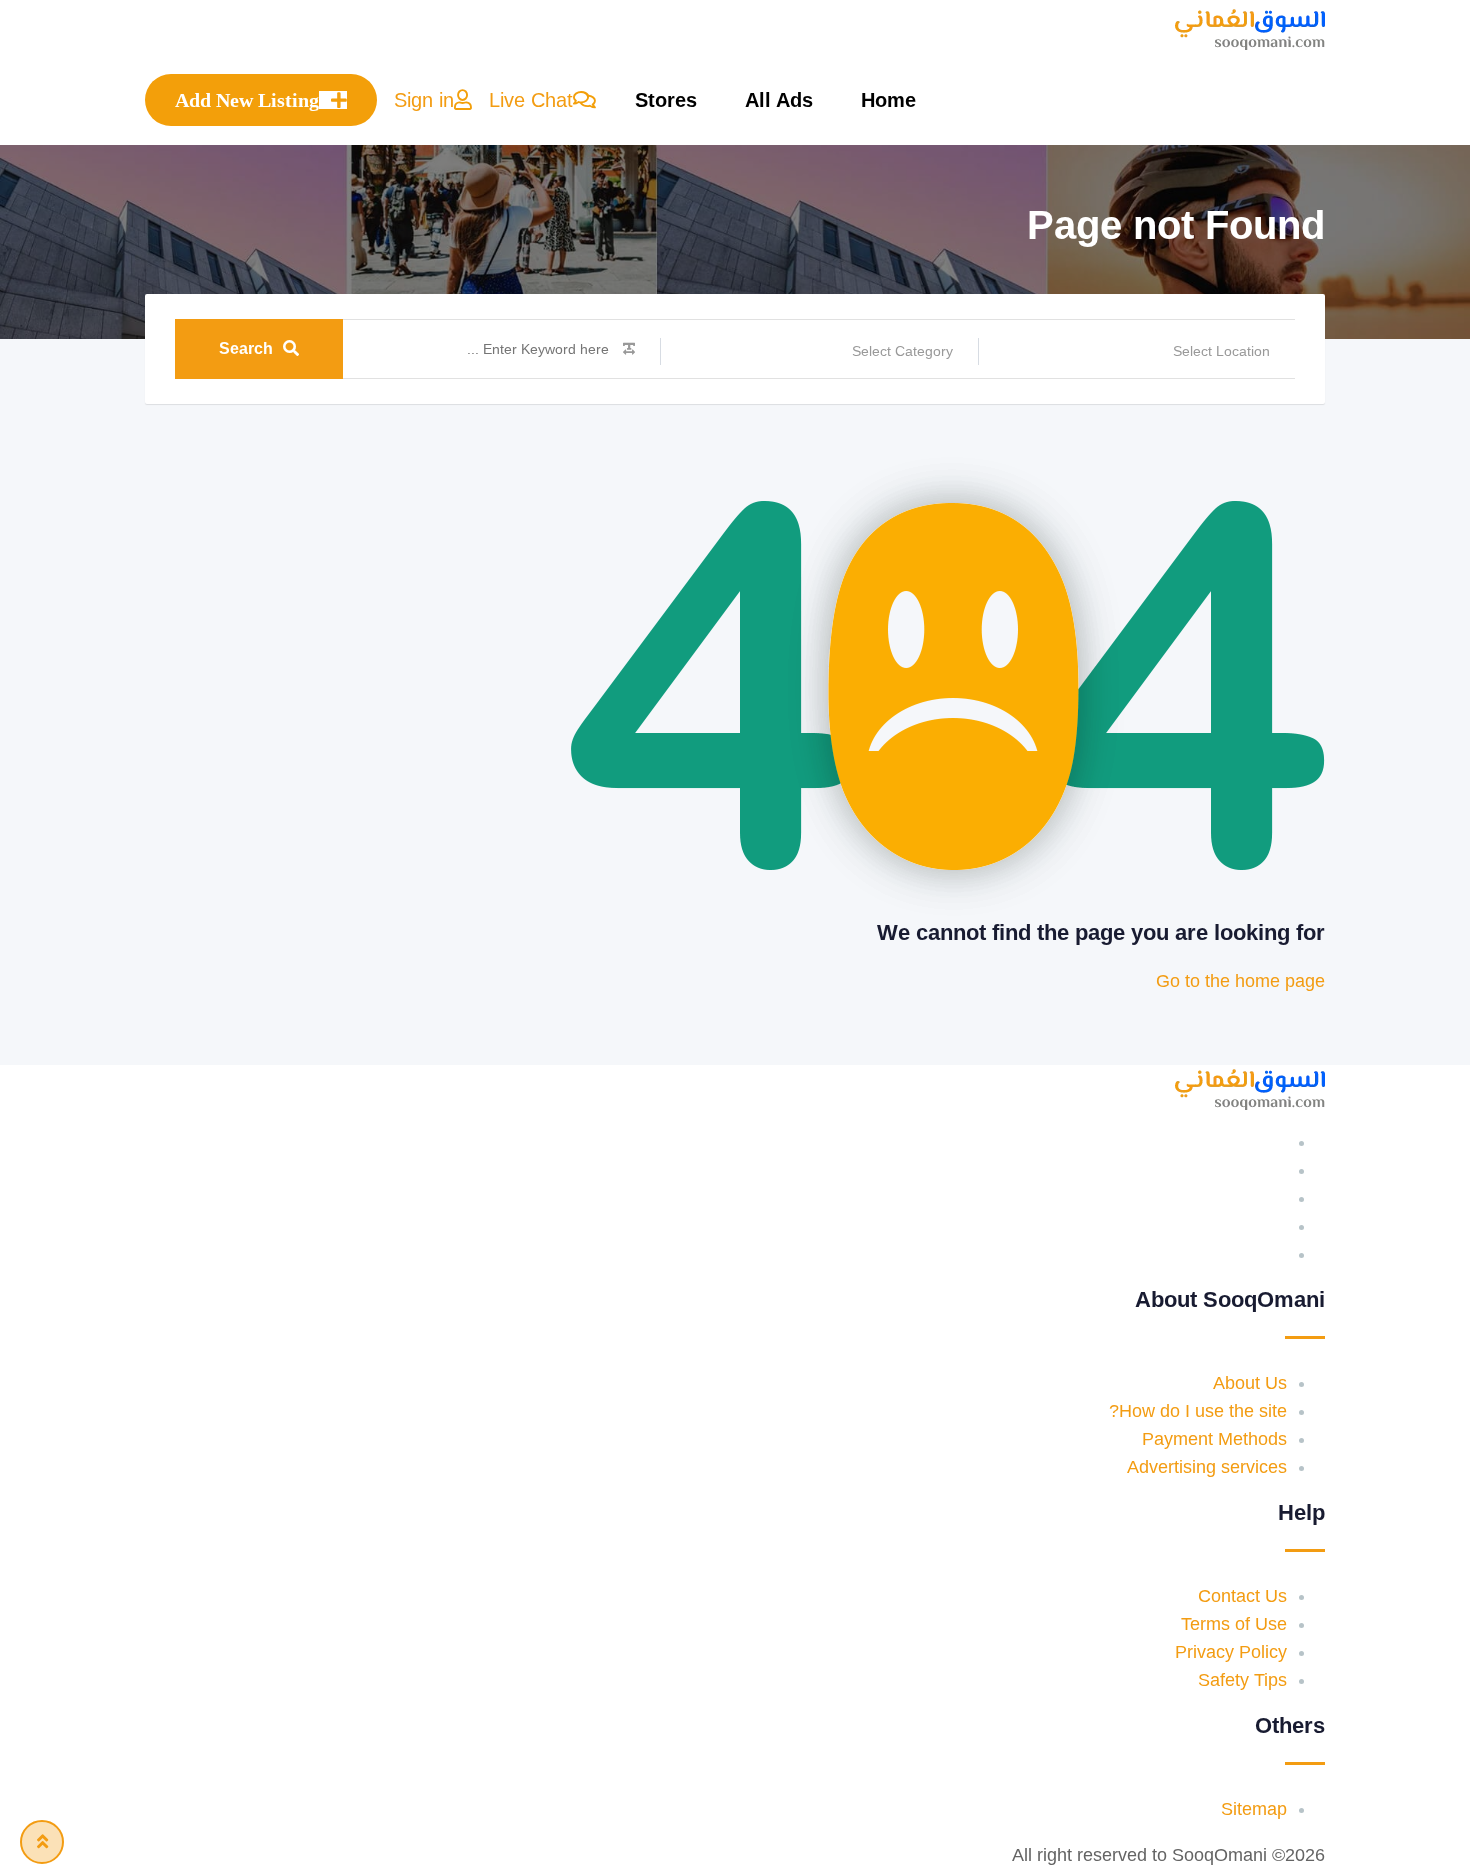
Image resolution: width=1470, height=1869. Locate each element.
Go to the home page (1240, 981)
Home (888, 100)
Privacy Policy (1231, 1652)
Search (246, 348)
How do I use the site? (1198, 1411)
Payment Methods (1214, 1439)
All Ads (779, 100)
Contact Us (1242, 1596)
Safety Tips (1242, 1680)
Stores (666, 100)
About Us (1250, 1383)
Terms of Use (1234, 1624)
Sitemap (1254, 1809)
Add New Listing (247, 100)
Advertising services (1207, 1467)
